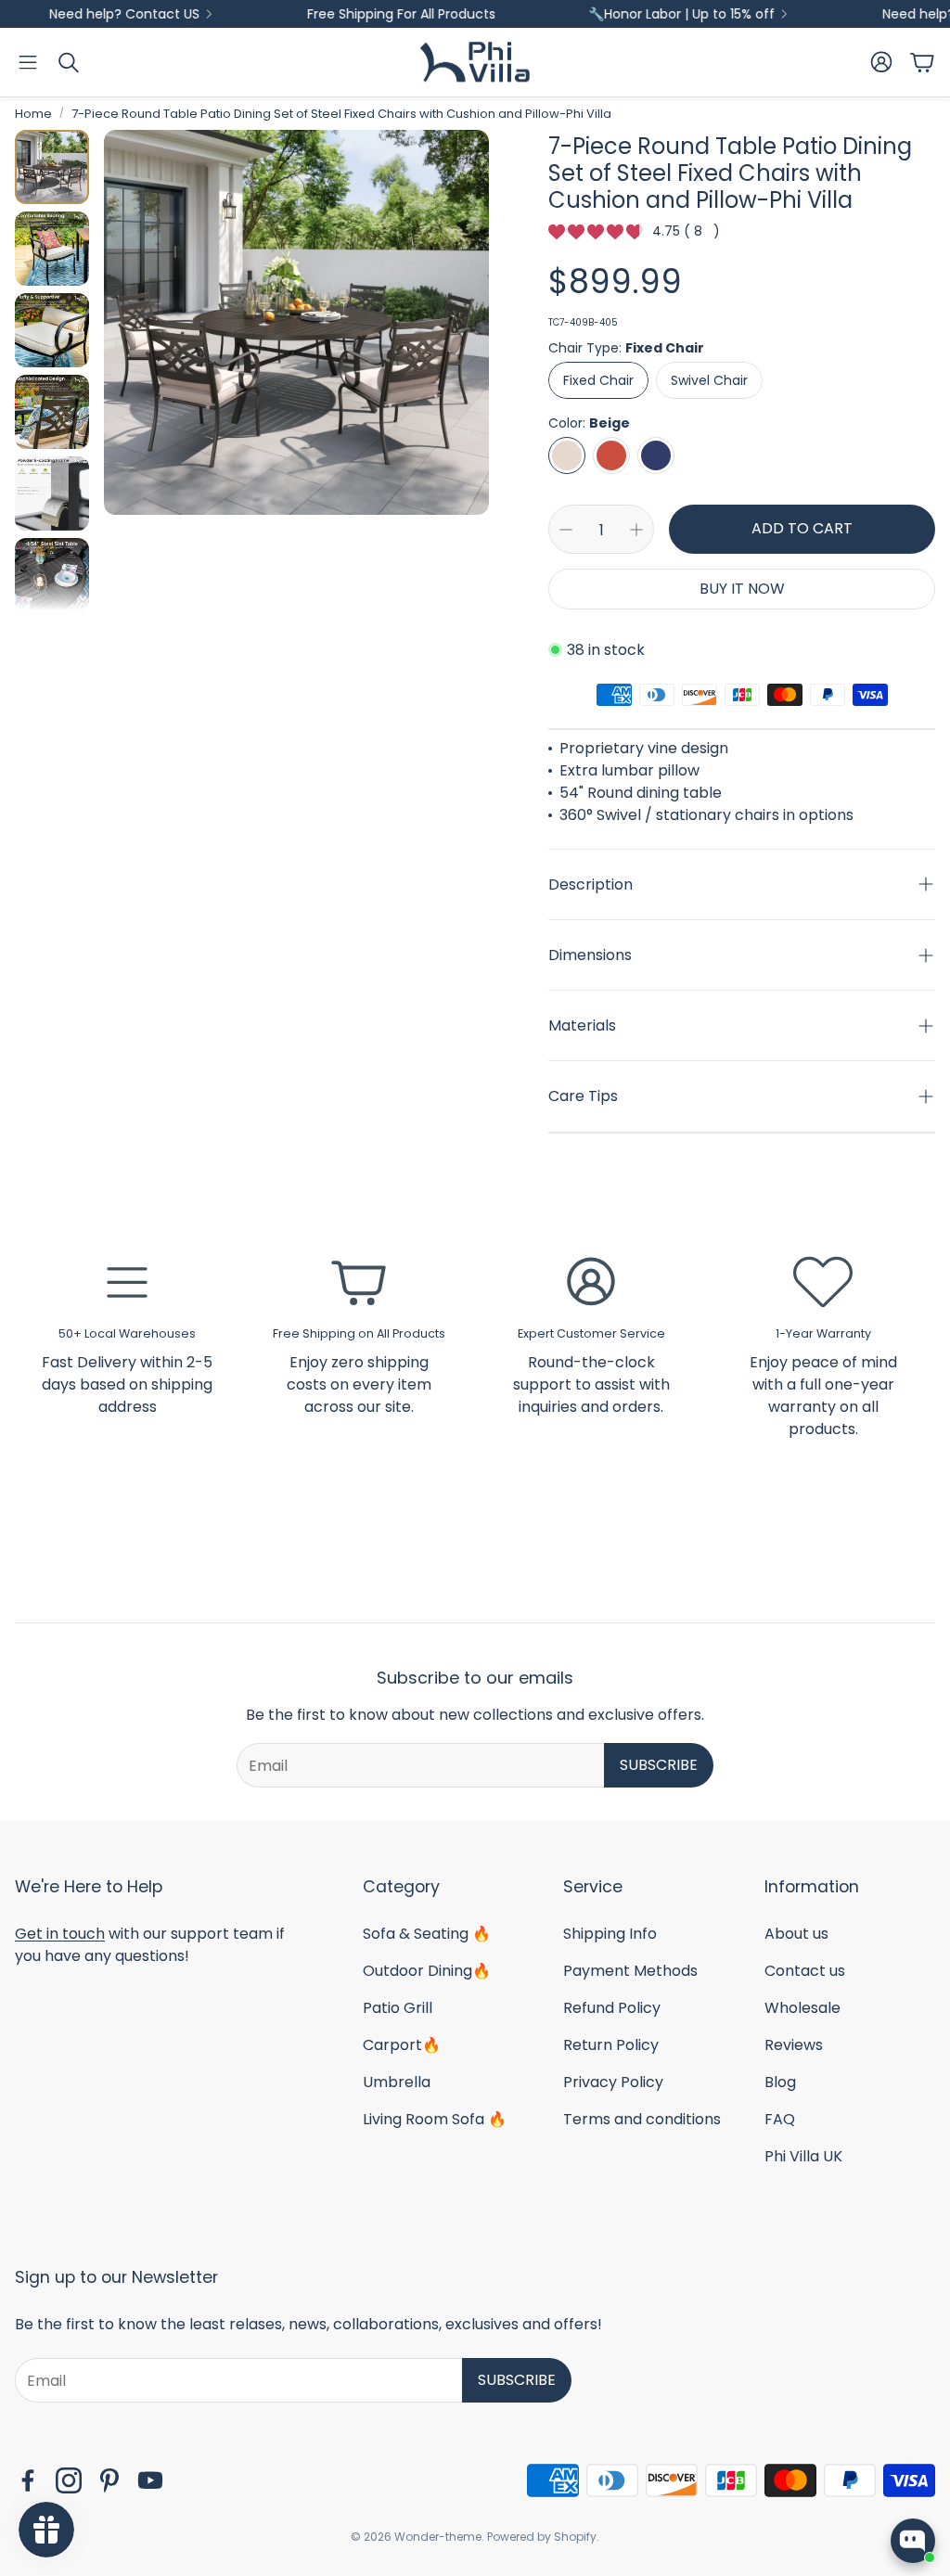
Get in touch (60, 1934)
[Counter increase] (636, 530)
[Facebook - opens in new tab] (28, 2480)
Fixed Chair (598, 380)
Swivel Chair (709, 380)
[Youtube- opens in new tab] (150, 2480)
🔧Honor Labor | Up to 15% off (627, 14)
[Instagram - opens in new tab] (69, 2480)
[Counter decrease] (566, 530)
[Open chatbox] (913, 2541)
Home (33, 114)
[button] (28, 62)
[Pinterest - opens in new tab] (109, 2480)
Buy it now (742, 589)
